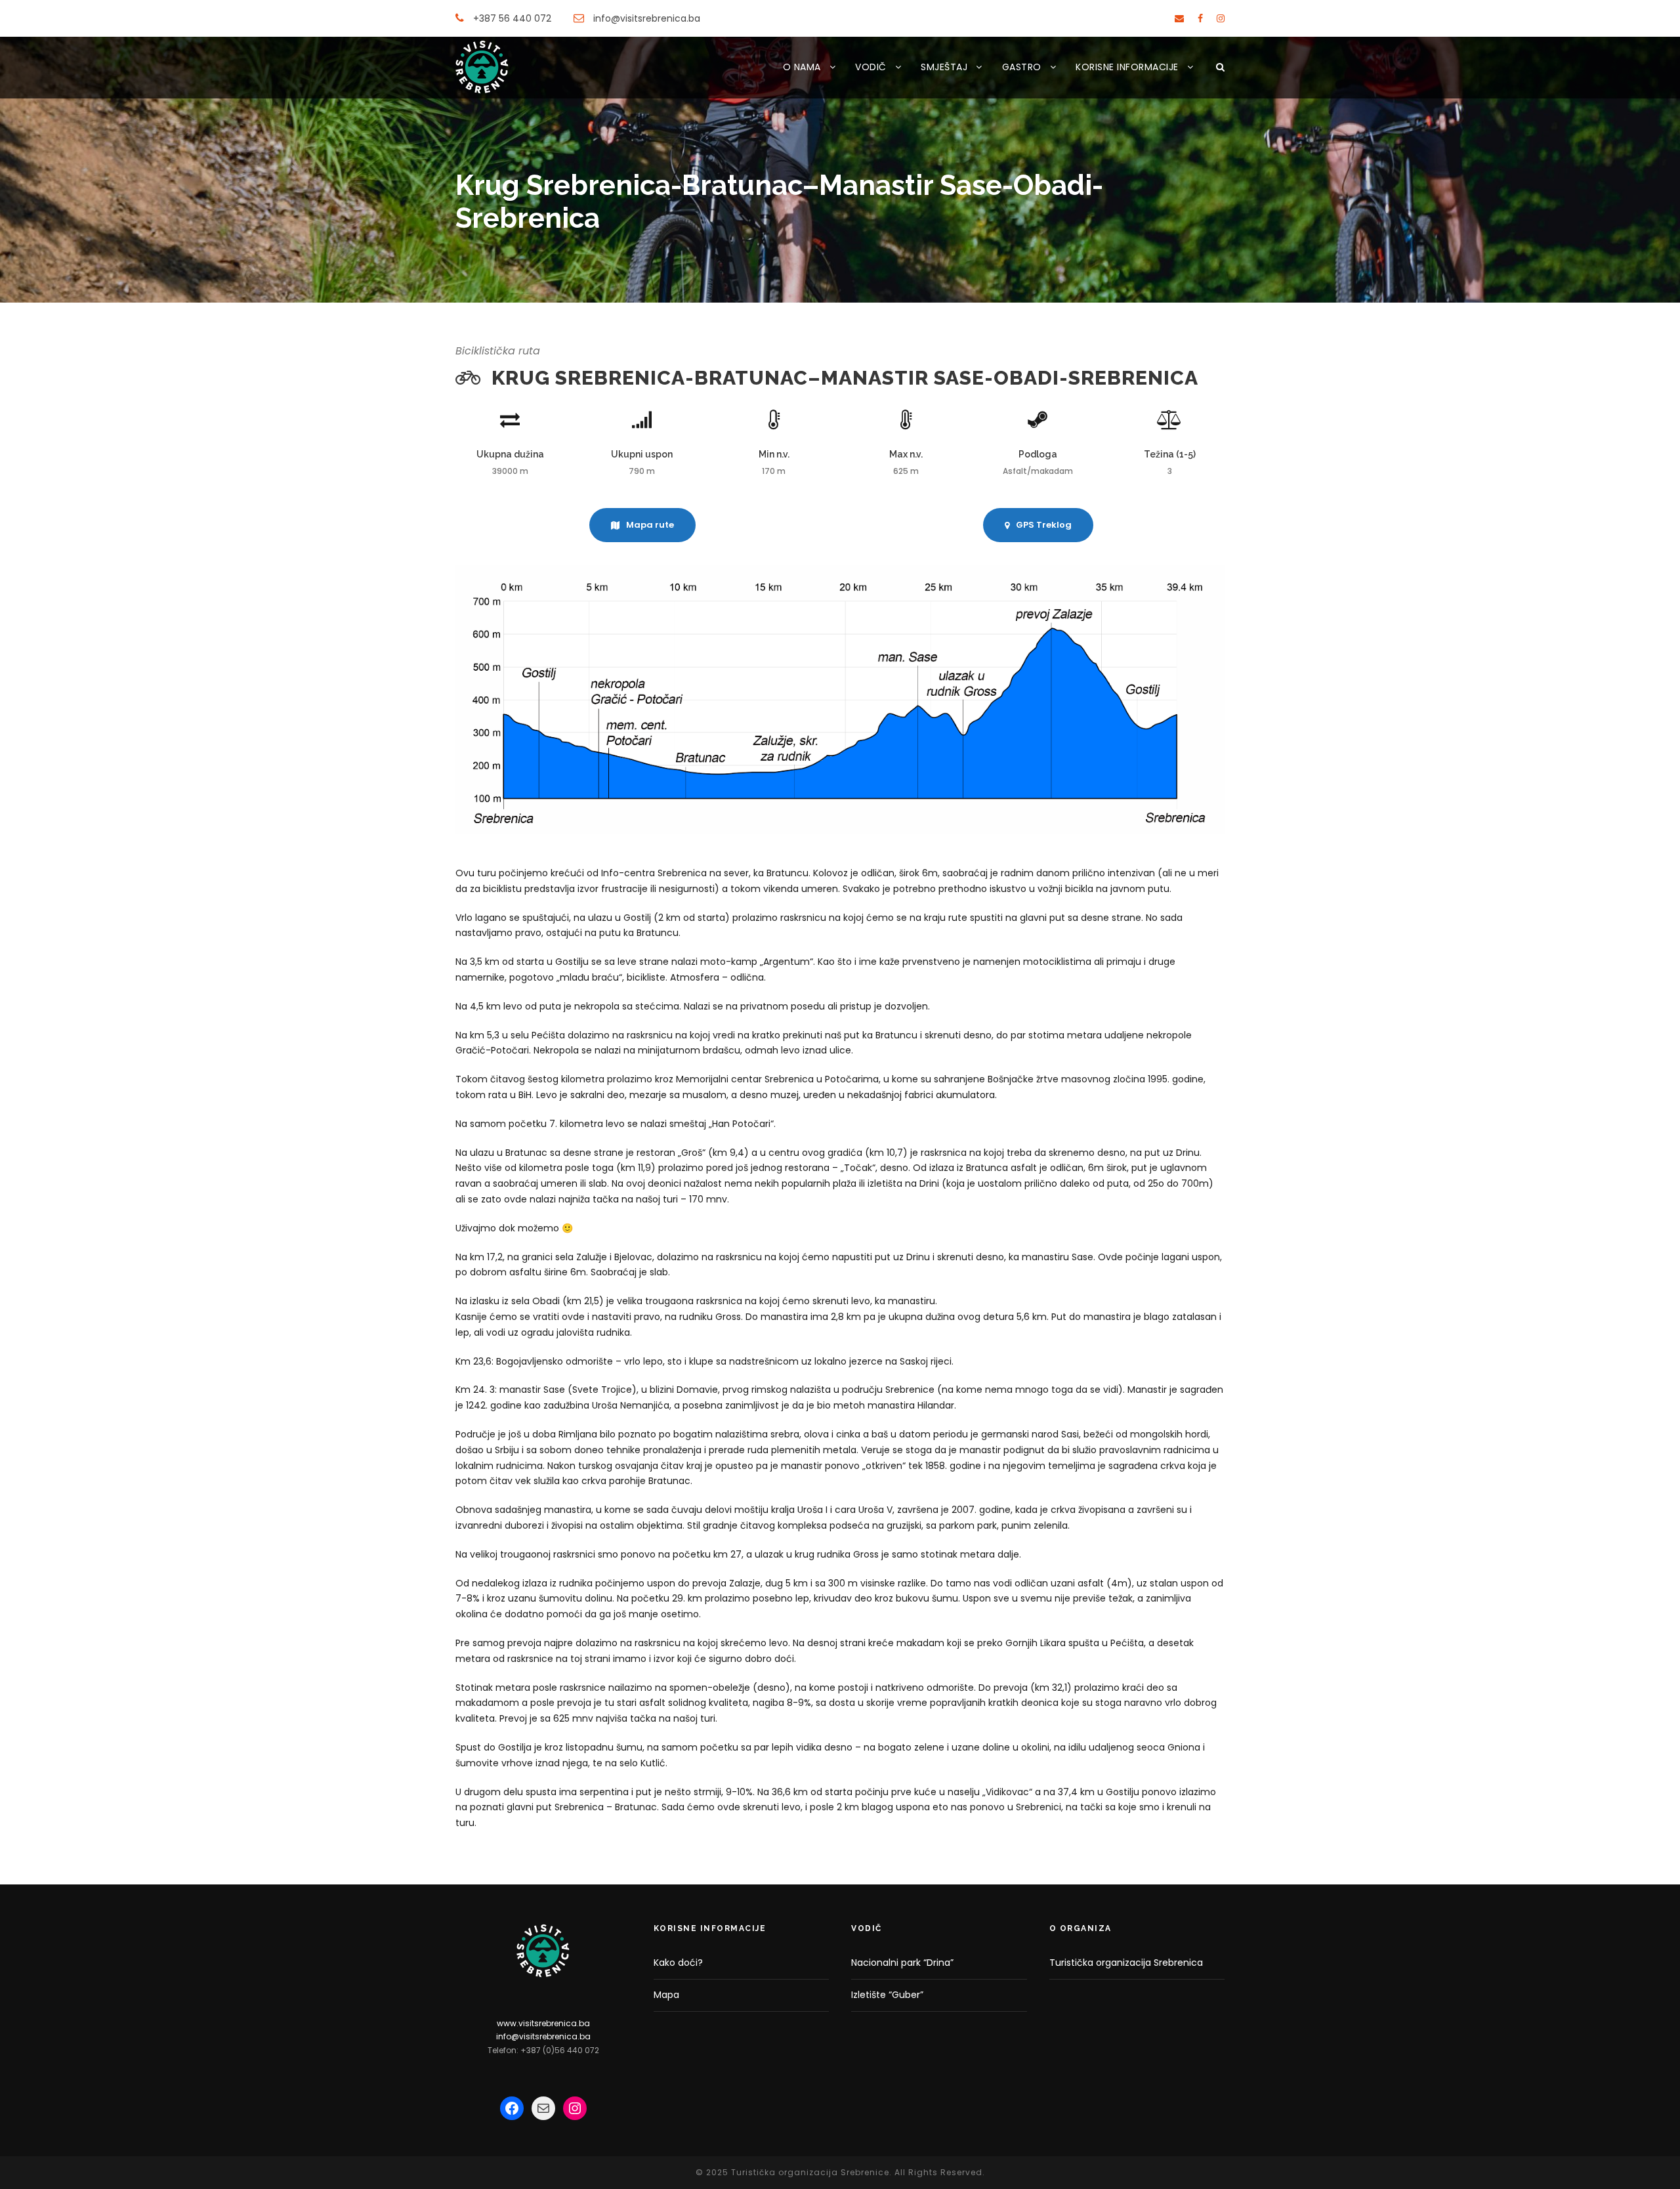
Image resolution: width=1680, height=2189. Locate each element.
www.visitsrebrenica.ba (543, 2023)
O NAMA (802, 67)
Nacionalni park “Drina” (902, 1963)
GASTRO (1022, 67)
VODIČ (871, 67)
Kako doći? (678, 1963)
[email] (1179, 18)
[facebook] (1200, 18)
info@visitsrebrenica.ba (543, 2036)
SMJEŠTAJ (944, 67)
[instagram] (1221, 18)
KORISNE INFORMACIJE (1127, 67)
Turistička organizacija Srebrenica (1126, 1963)
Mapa (666, 1995)
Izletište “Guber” (887, 1995)
